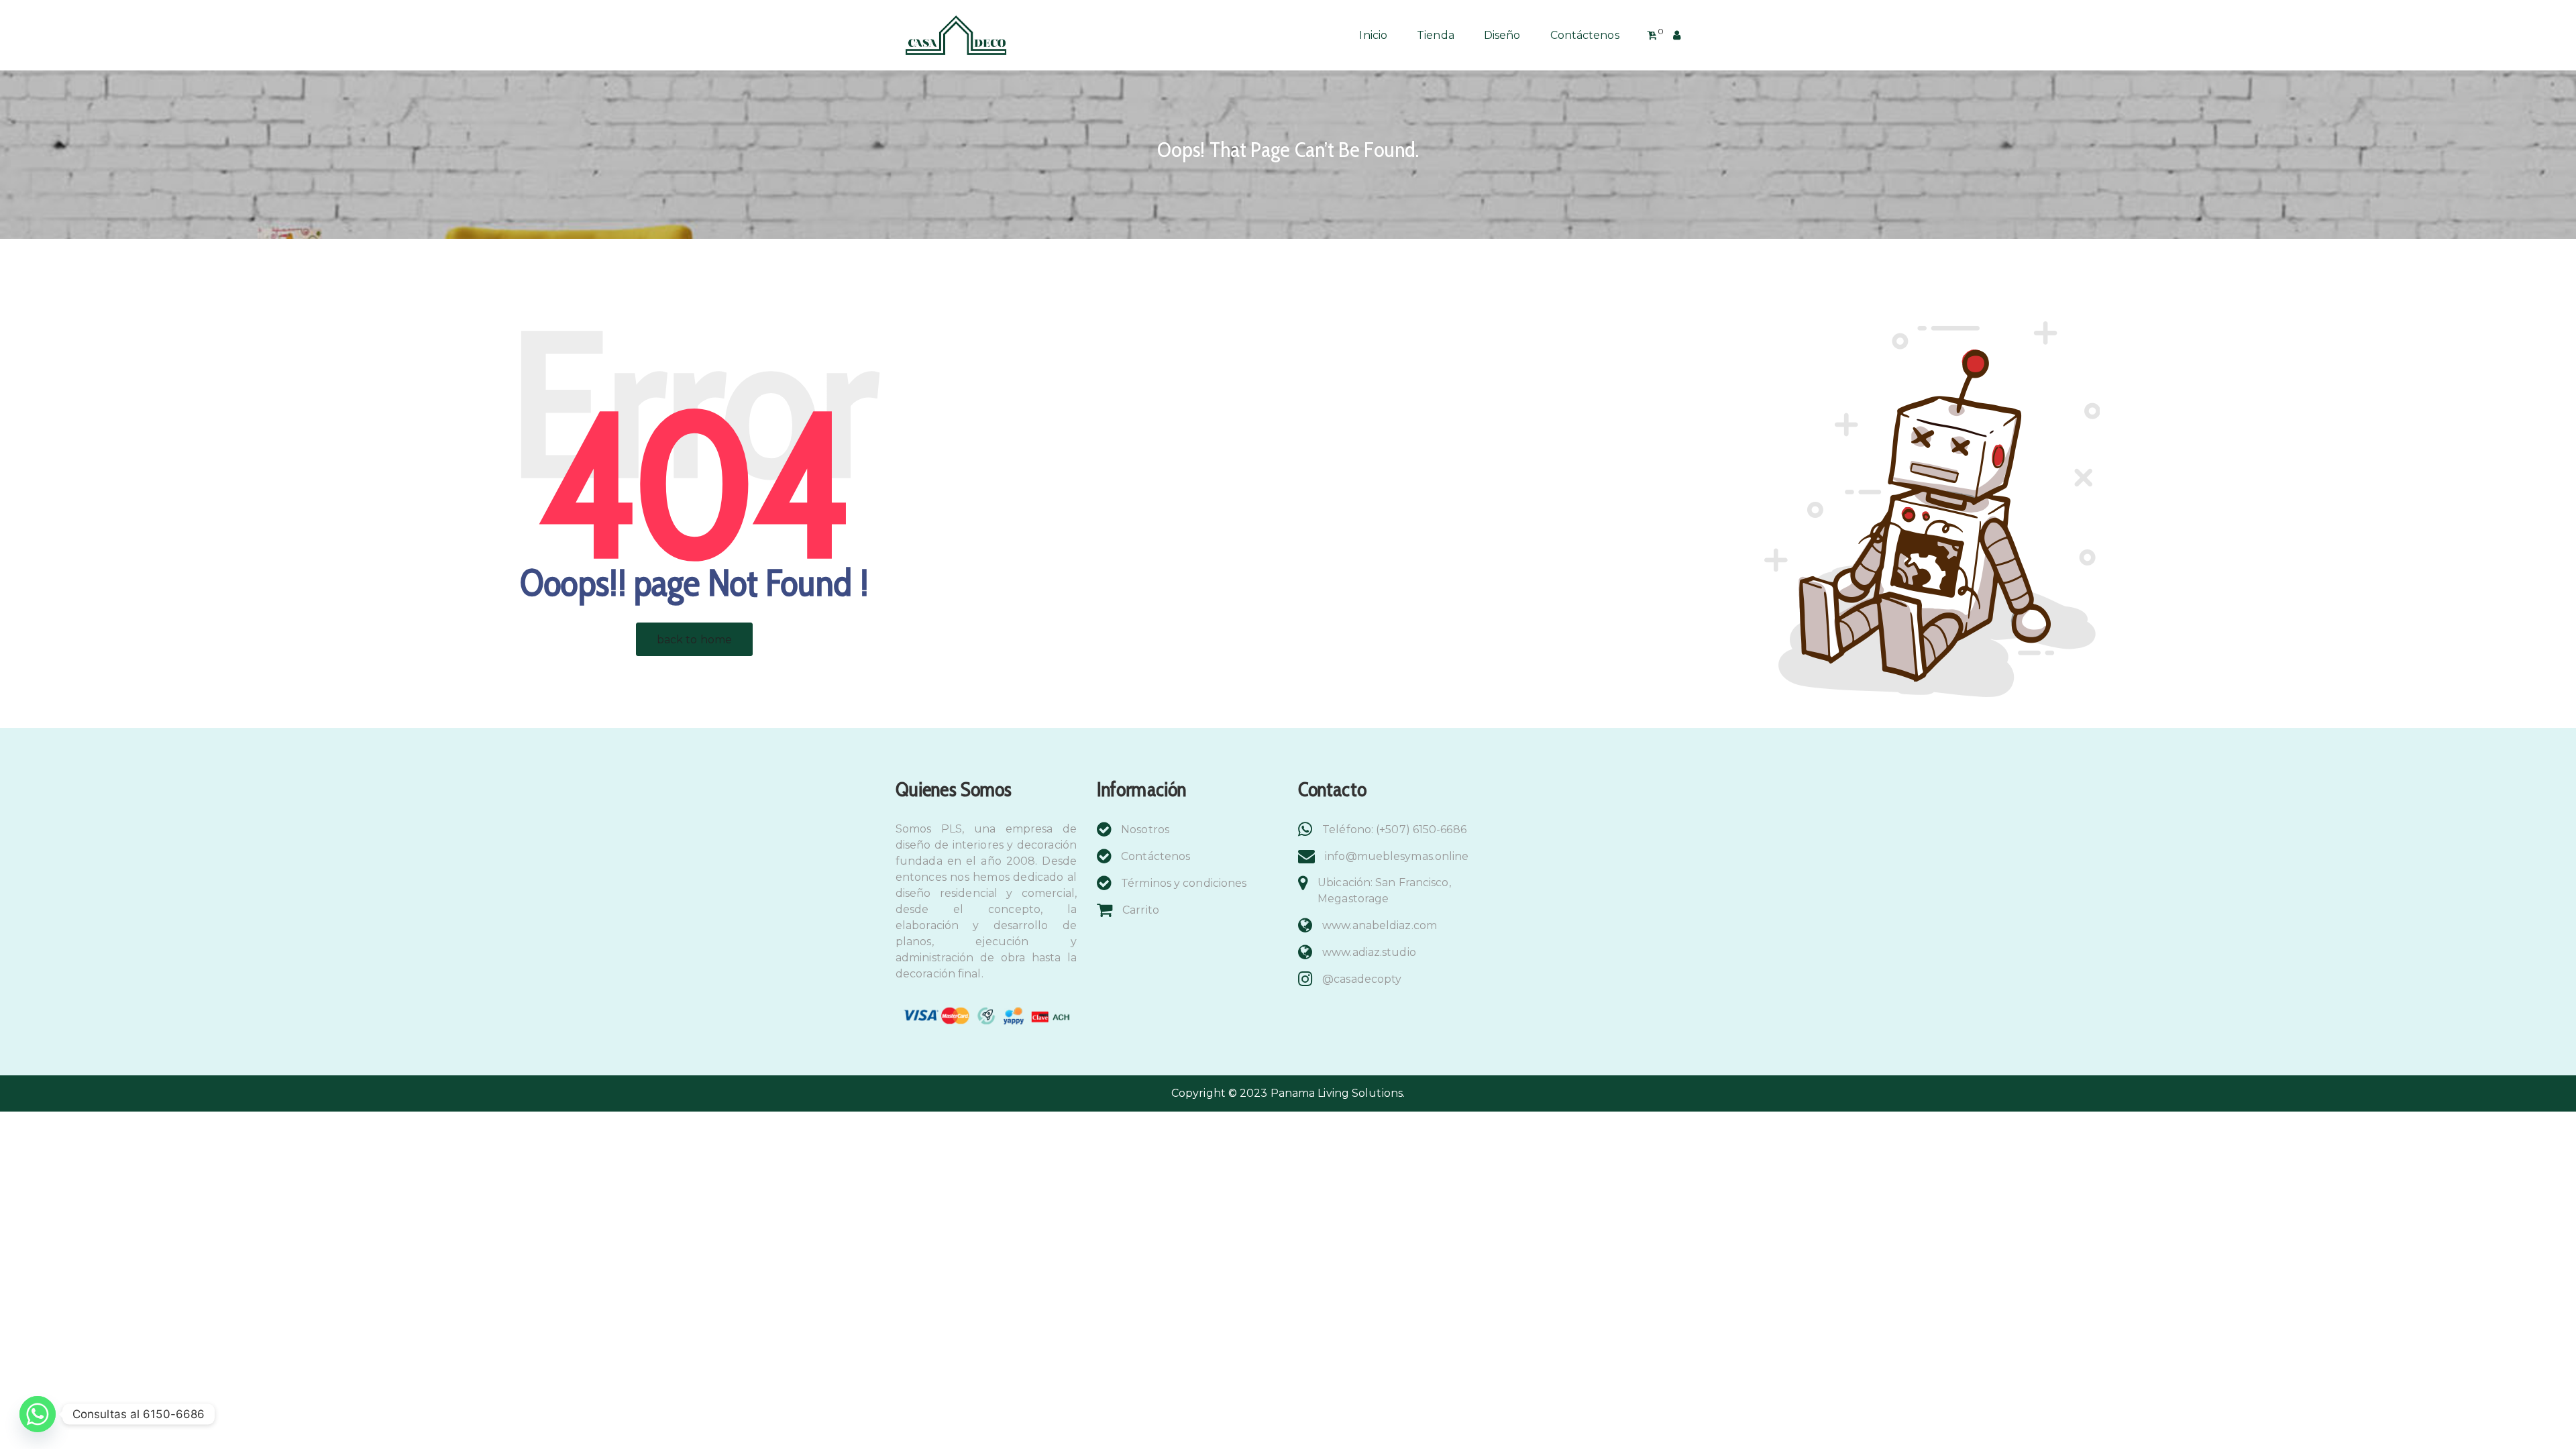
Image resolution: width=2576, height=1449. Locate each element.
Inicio (1373, 35)
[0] (1652, 36)
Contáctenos (1585, 35)
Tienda (1436, 35)
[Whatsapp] (38, 1414)
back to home (694, 640)
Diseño (1502, 35)
